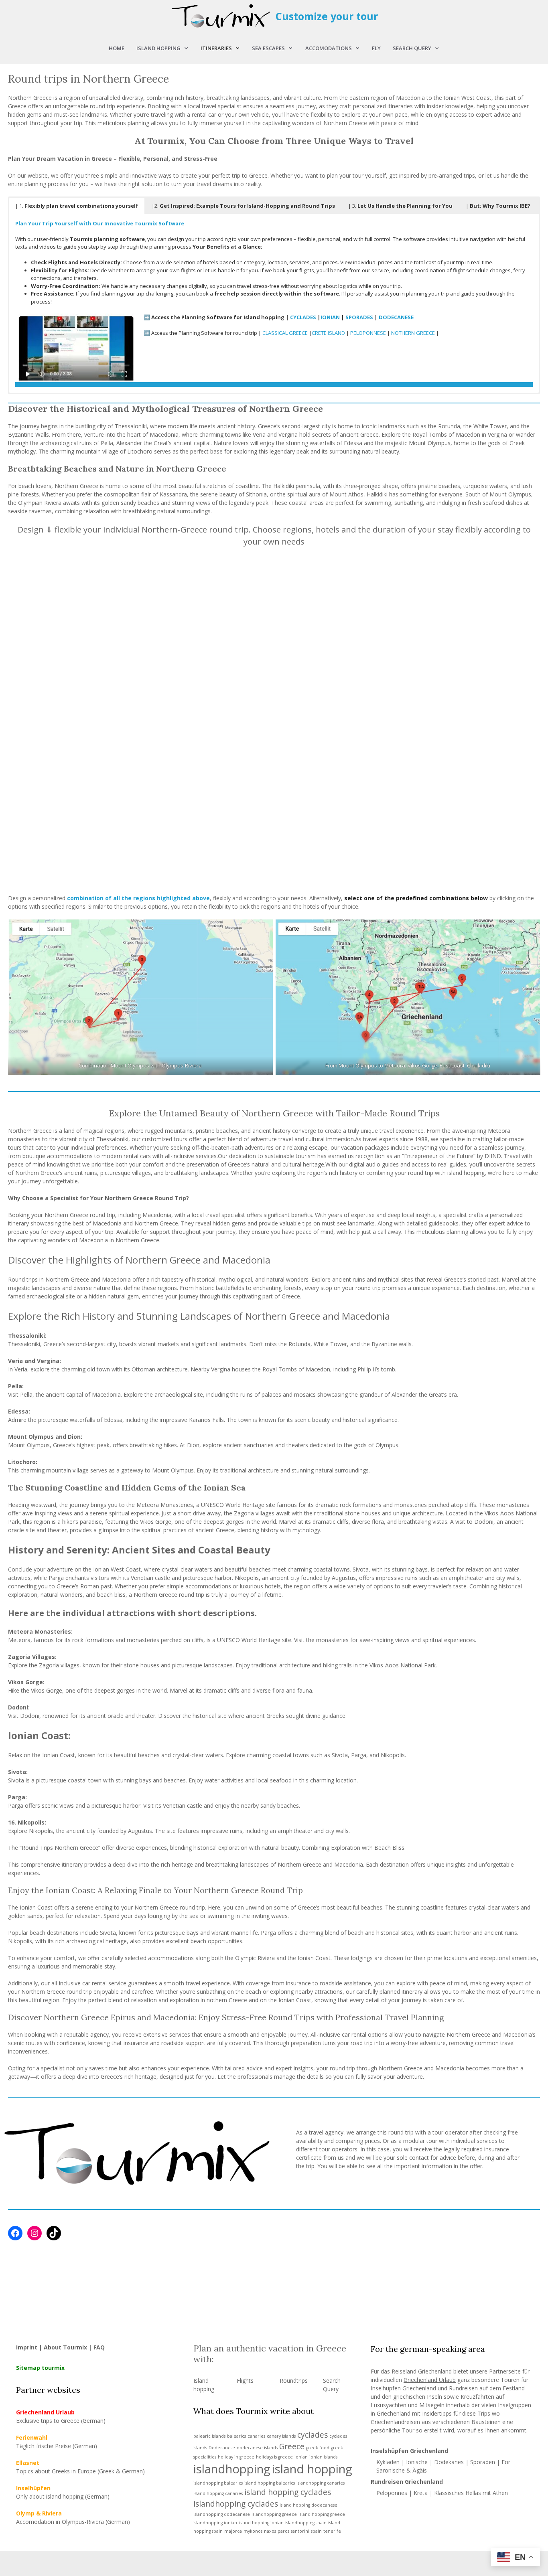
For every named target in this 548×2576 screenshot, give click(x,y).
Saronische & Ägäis (402, 2470)
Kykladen (389, 2462)
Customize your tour (327, 16)
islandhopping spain (306, 2523)
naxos (270, 2531)
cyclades (313, 2435)
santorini (300, 2531)
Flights (245, 2381)
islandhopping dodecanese (222, 2514)
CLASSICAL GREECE (285, 333)
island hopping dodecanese (309, 2505)
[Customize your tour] (221, 16)
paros (283, 2531)
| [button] (498, 206)
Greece (292, 2446)
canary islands (281, 2436)
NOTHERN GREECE (413, 333)
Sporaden (483, 2462)
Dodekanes (449, 2462)
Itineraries (216, 48)
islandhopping (232, 2469)
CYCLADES (303, 317)
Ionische (417, 2462)
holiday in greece (236, 2457)
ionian (301, 2457)
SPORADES (359, 317)
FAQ (99, 2347)
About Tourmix (65, 2347)
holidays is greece (274, 2457)
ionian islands (323, 2457)
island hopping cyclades (288, 2492)
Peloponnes (392, 2493)
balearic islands (209, 2436)
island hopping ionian (261, 2523)
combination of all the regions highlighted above (138, 898)
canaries (256, 2436)
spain (316, 2531)
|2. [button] (243, 206)
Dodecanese (222, 2448)
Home (117, 48)
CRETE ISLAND (328, 333)
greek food (318, 2448)
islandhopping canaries (321, 2483)
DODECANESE (396, 317)
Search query (412, 48)
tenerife (332, 2531)
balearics (236, 2436)
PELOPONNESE (368, 333)
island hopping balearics (270, 2483)
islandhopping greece (274, 2514)
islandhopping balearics (218, 2483)
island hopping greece (322, 2514)
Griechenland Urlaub (430, 2380)
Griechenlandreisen (395, 2422)
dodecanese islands (257, 2448)
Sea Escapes (268, 48)
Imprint (27, 2347)
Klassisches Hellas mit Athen (471, 2493)
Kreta (421, 2493)
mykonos (253, 2531)
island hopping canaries (218, 2493)
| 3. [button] (400, 206)
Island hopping (158, 48)
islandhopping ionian (215, 2523)
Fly (376, 48)
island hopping (312, 2469)
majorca (233, 2531)
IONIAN (330, 317)
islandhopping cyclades (236, 2504)
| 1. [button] (77, 206)
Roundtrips (294, 2381)
